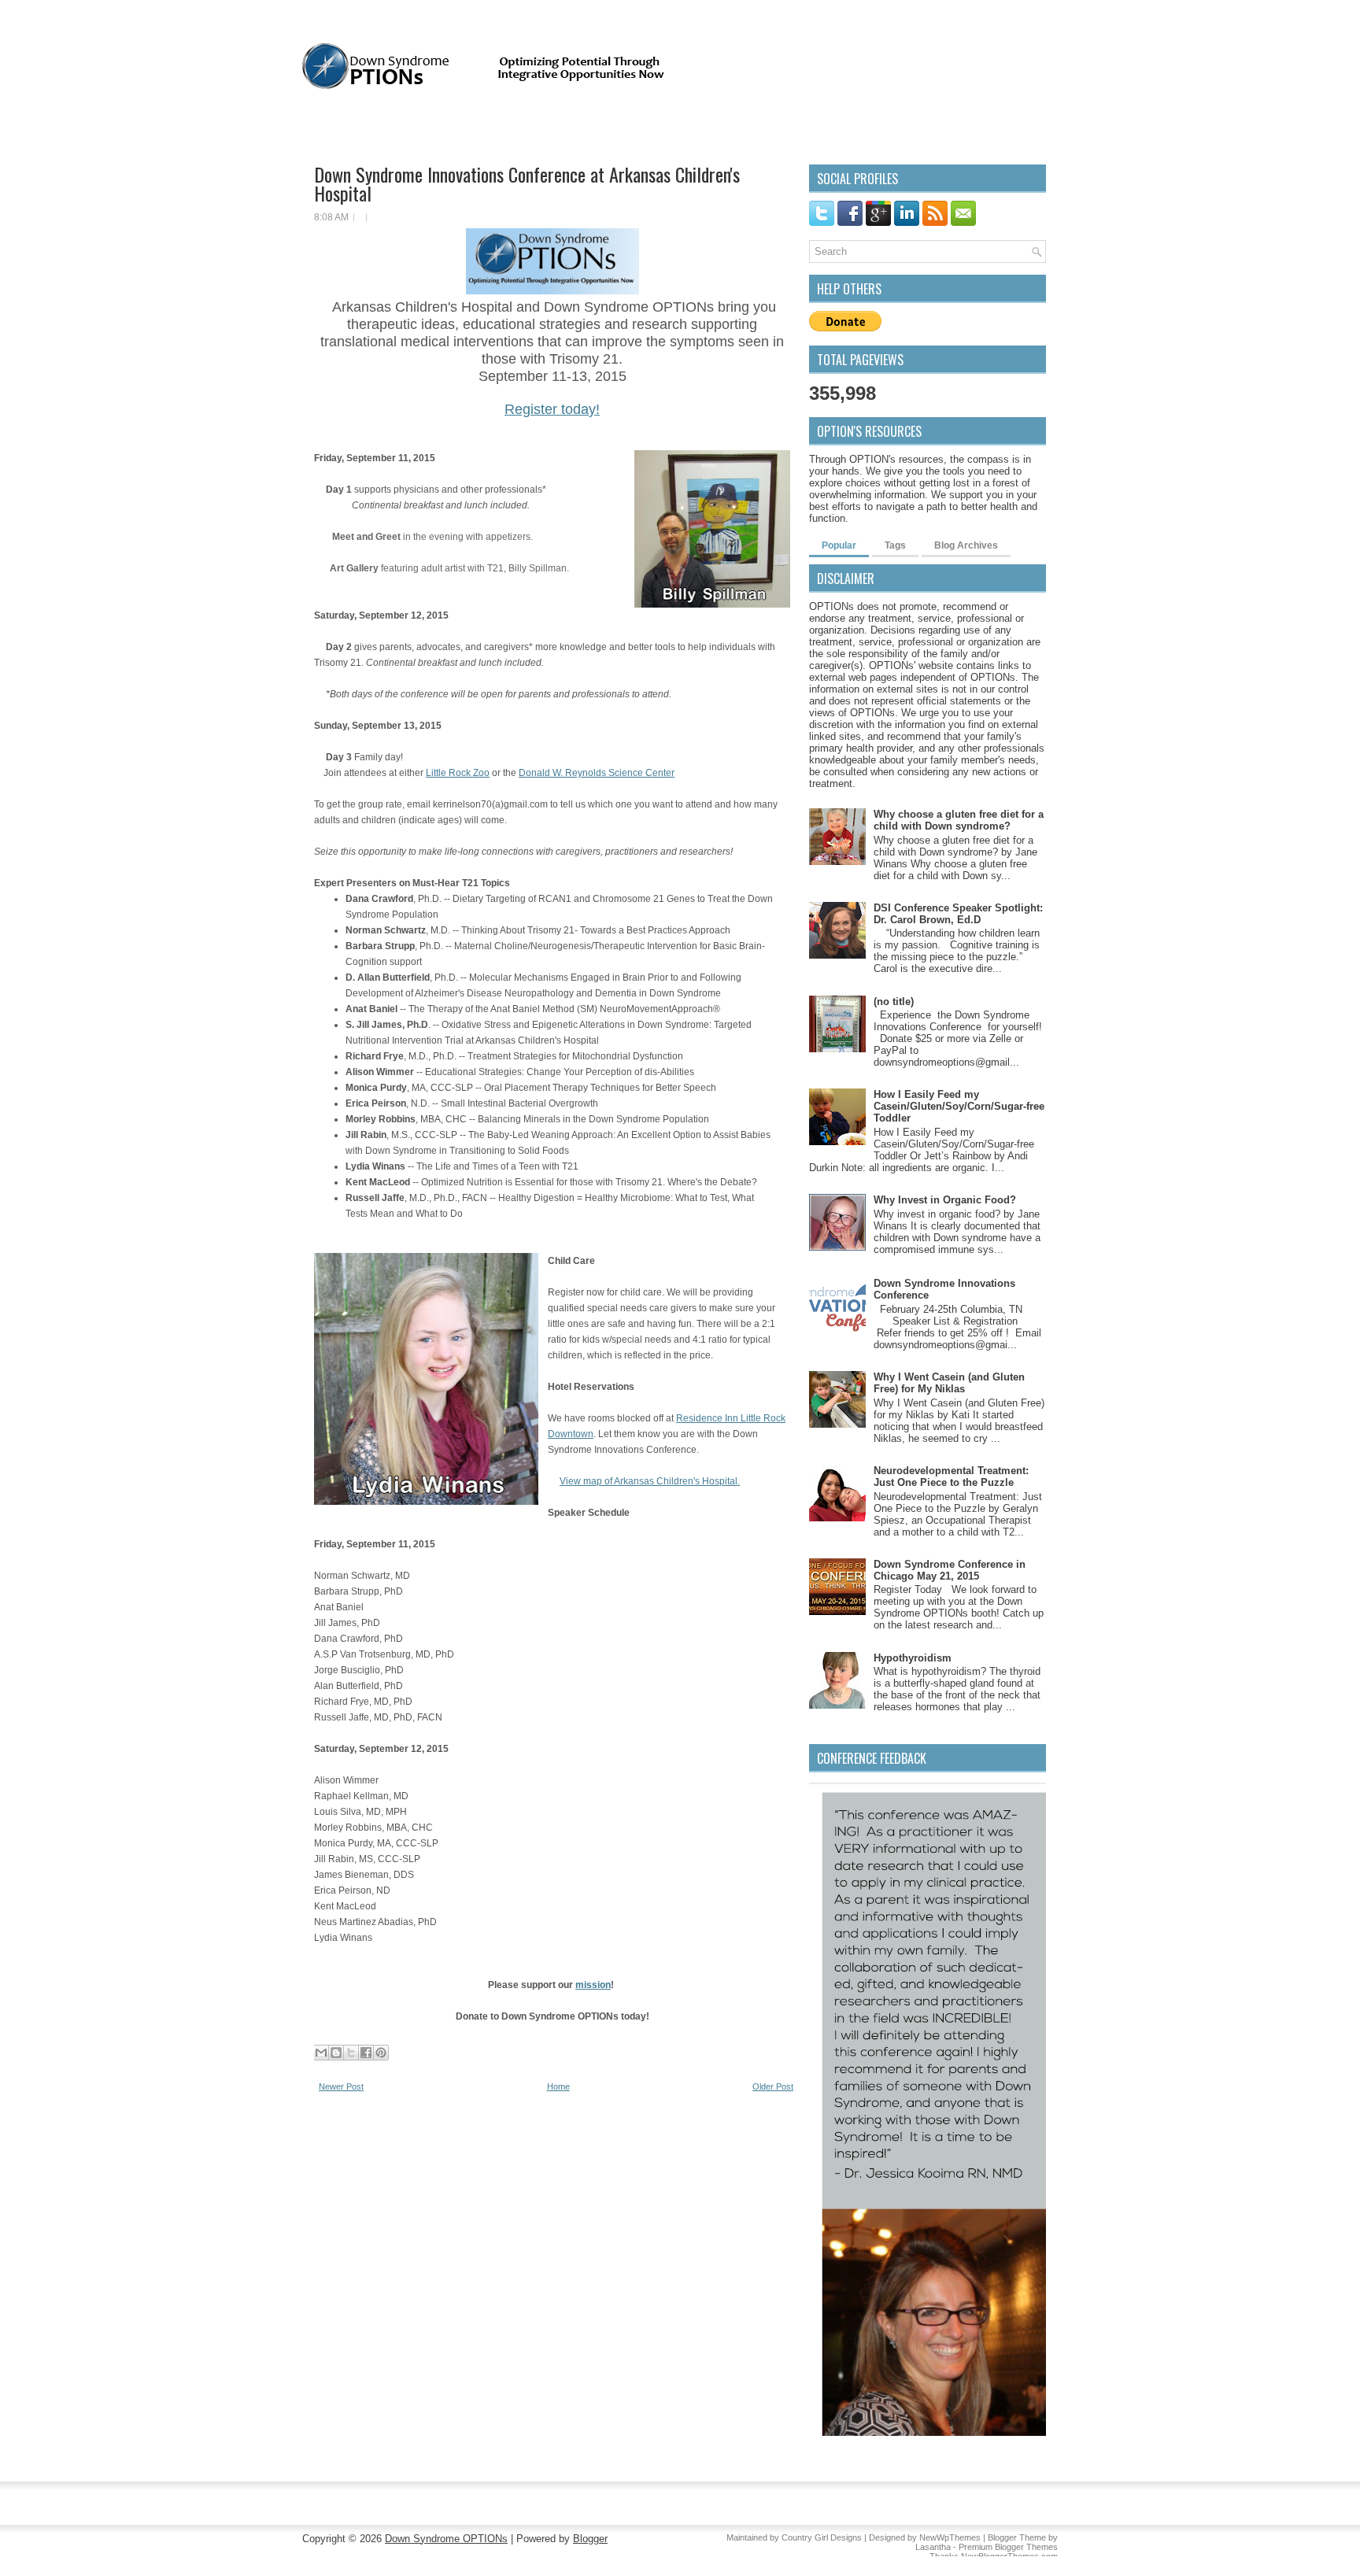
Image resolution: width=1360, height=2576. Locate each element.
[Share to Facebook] (366, 2053)
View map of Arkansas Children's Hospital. (650, 1481)
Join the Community (504, 126)
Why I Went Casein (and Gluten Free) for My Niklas (949, 1383)
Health (839, 126)
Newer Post (341, 2086)
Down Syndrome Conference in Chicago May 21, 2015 (950, 1570)
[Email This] (321, 2053)
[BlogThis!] (336, 2053)
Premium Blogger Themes (1008, 2547)
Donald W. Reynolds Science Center (597, 773)
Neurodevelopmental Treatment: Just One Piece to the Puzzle (951, 1476)
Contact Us (596, 126)
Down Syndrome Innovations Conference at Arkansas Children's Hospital (527, 183)
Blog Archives (966, 545)
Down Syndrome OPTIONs (446, 2539)
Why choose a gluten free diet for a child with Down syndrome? (959, 820)
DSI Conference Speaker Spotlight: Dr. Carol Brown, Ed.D (958, 914)
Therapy (904, 126)
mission (593, 1985)
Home (325, 126)
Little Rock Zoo (458, 773)
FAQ (431, 126)
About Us (380, 126)
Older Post (773, 2086)
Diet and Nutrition (752, 126)
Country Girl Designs (822, 2537)
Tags (895, 545)
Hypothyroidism (913, 1658)
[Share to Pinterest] (381, 2053)
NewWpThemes (950, 2537)
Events (665, 126)
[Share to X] (351, 2053)
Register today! (552, 409)
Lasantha (933, 2547)
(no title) (894, 1002)
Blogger (590, 2539)
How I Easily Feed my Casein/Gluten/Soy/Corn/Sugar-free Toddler (959, 1106)
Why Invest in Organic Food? (945, 1200)
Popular (839, 545)
